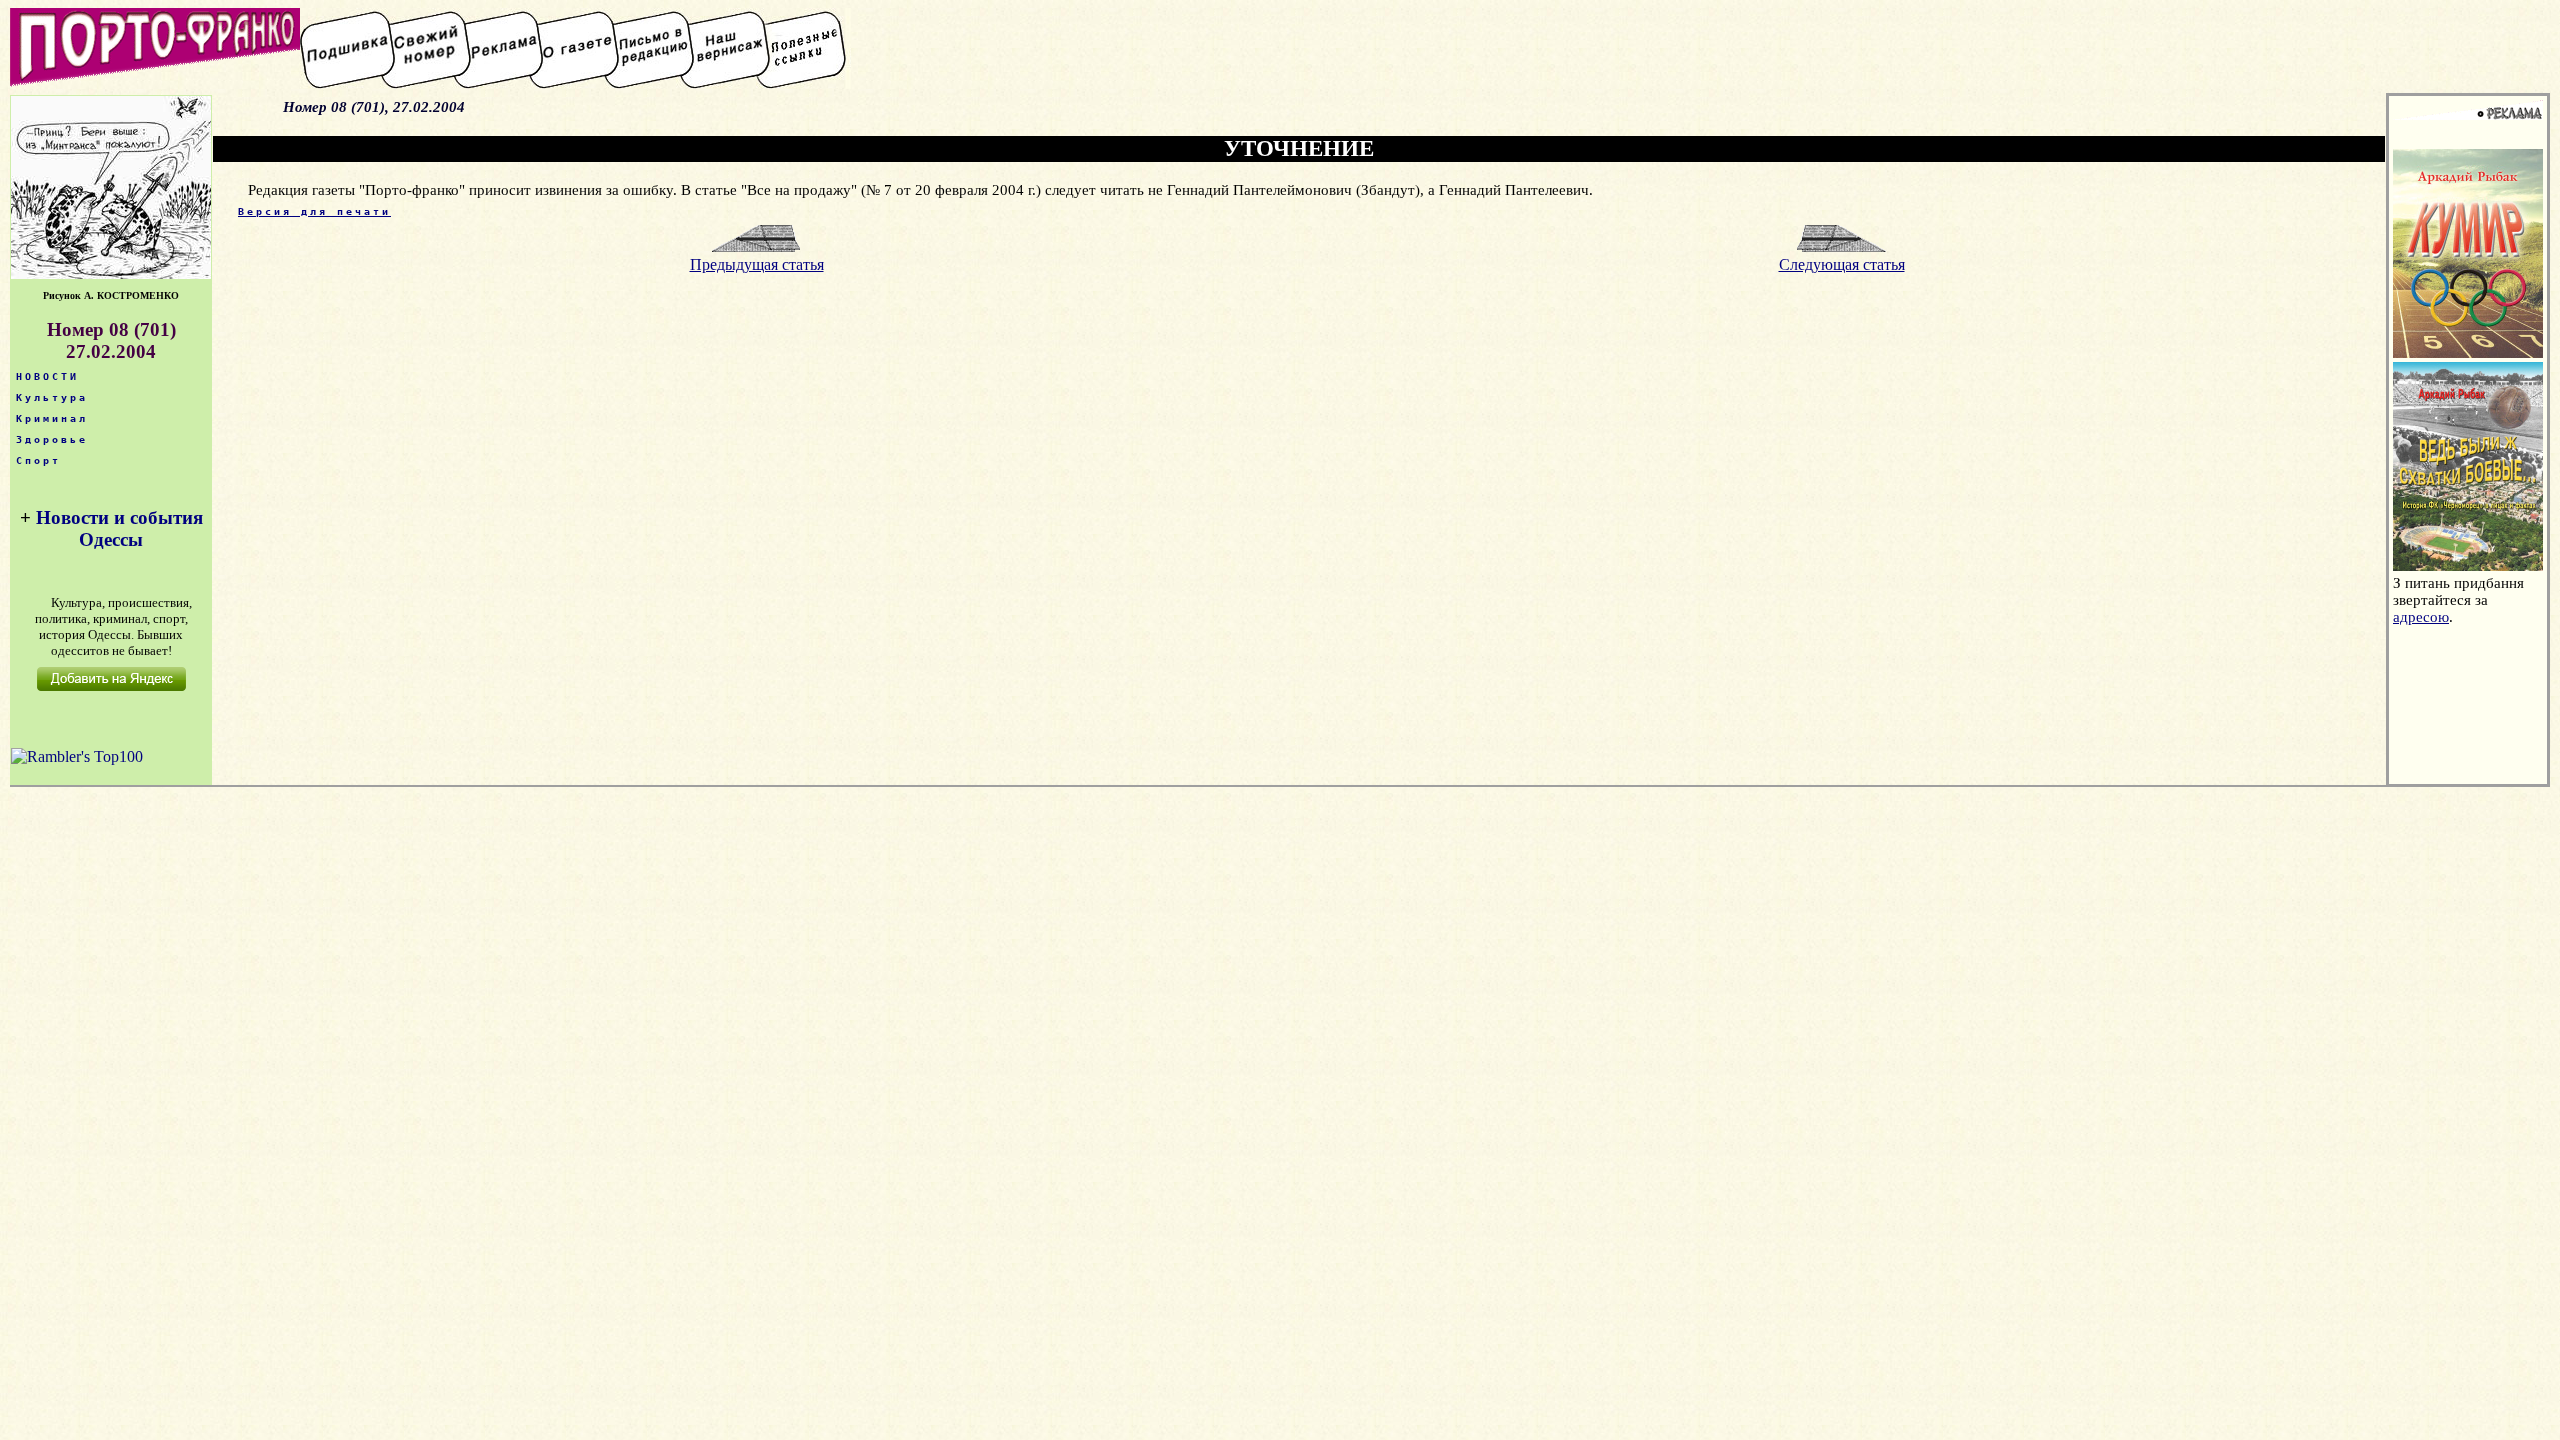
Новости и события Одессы (119, 528)
